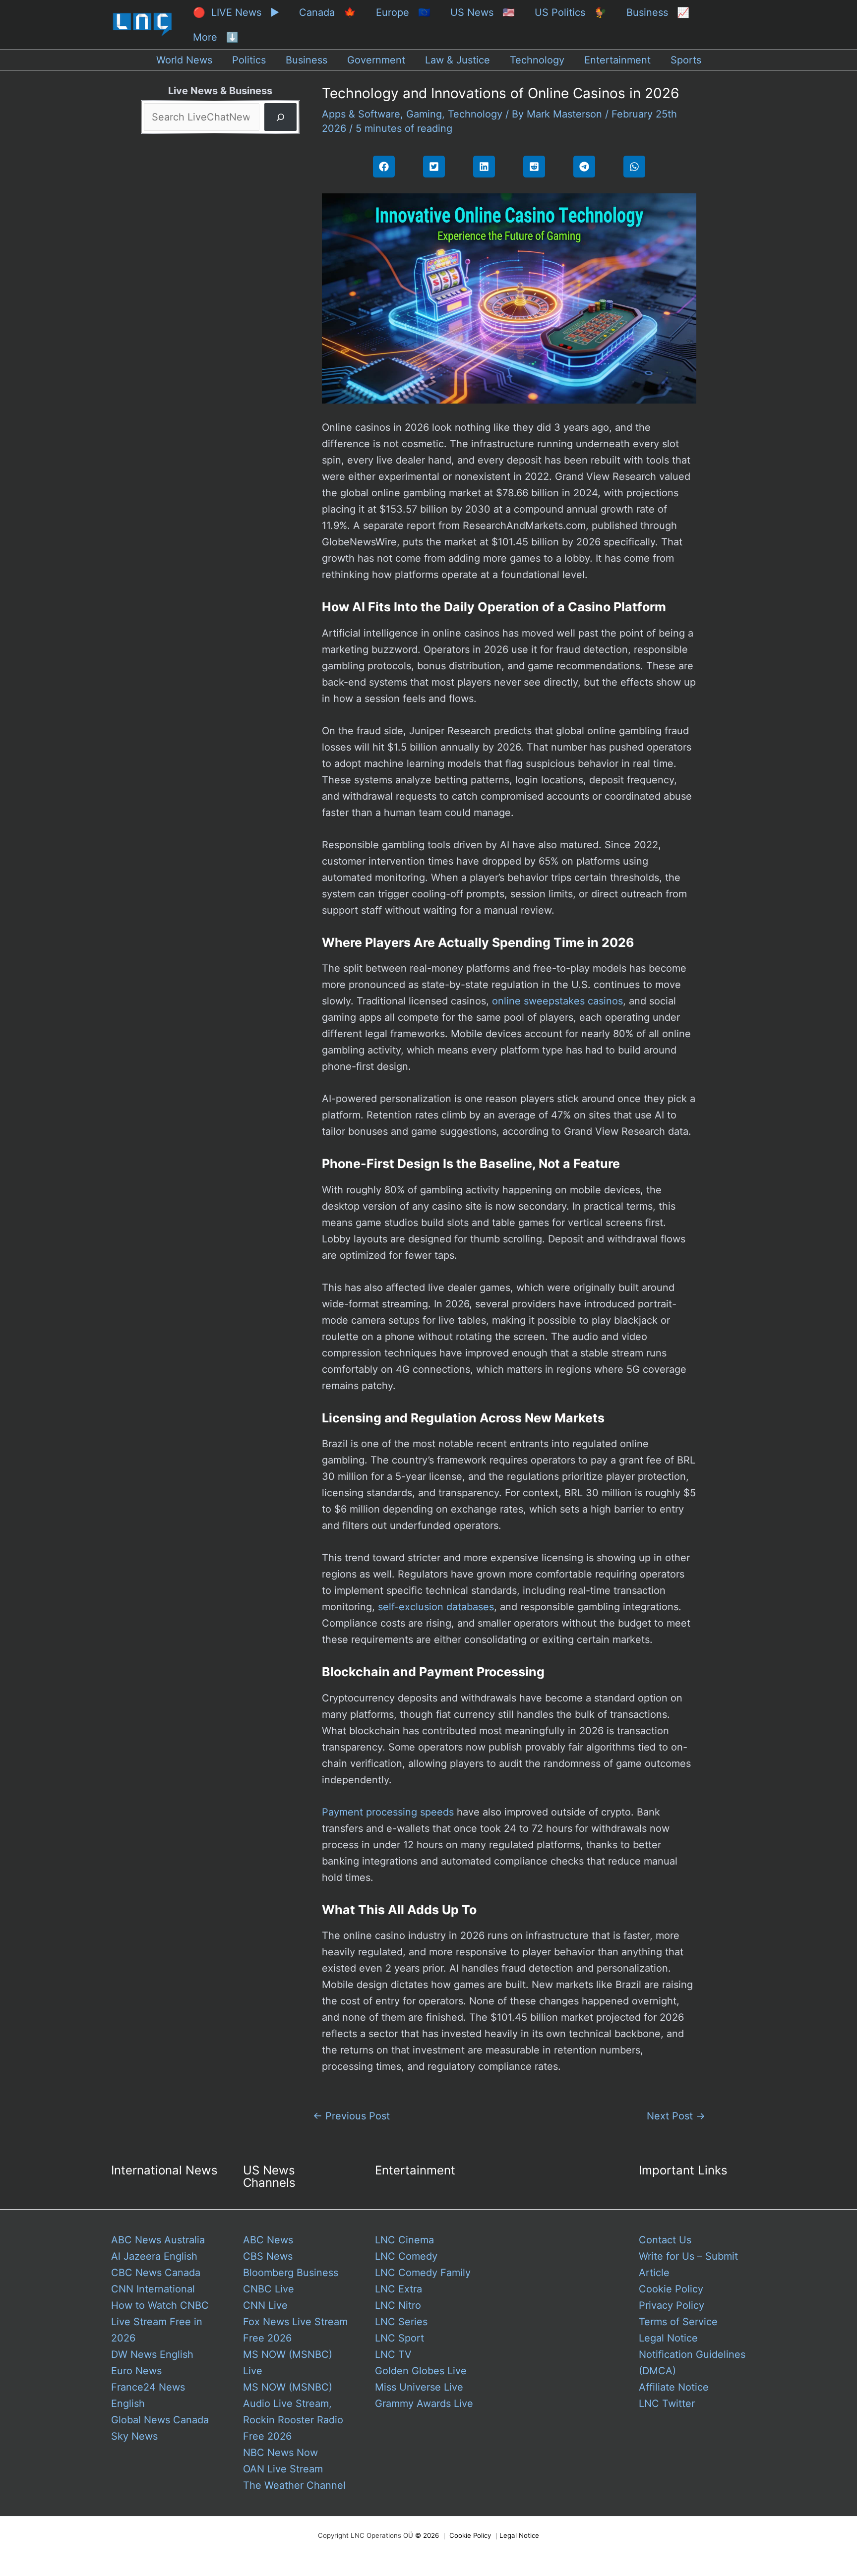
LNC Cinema (404, 2240)
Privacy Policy (672, 2305)
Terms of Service (678, 2322)
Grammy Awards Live (424, 2403)
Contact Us (665, 2240)
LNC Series (401, 2322)
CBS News (268, 2256)
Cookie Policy (671, 2289)
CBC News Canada (156, 2273)
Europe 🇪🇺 (403, 12)
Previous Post (351, 2116)
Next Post (676, 2116)
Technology (475, 114)
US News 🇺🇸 (483, 12)
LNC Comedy (406, 2256)
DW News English (152, 2354)
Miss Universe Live (419, 2387)
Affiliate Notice (674, 2387)
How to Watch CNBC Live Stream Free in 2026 (160, 2322)
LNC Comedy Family (423, 2273)
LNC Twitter (667, 2403)
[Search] (280, 117)
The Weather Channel (294, 2485)
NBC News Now (280, 2453)
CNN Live (265, 2305)
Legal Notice (668, 2338)
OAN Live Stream (283, 2469)
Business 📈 (658, 12)
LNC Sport (399, 2338)
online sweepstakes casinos (557, 1001)
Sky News (134, 2436)
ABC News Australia (158, 2240)
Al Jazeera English (154, 2256)
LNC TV (393, 2354)
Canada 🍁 (328, 12)
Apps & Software (361, 114)
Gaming (424, 114)
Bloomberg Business (291, 2273)
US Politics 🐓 (571, 12)
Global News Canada (160, 2420)
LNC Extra (398, 2289)
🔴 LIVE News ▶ (236, 12)
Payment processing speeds (388, 1812)
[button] (384, 167)
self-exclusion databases (436, 1607)
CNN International (153, 2289)
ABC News (268, 2240)
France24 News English (148, 2395)
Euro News (136, 2371)
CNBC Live (269, 2289)
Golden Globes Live (421, 2371)
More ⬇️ (216, 37)
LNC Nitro (398, 2305)
